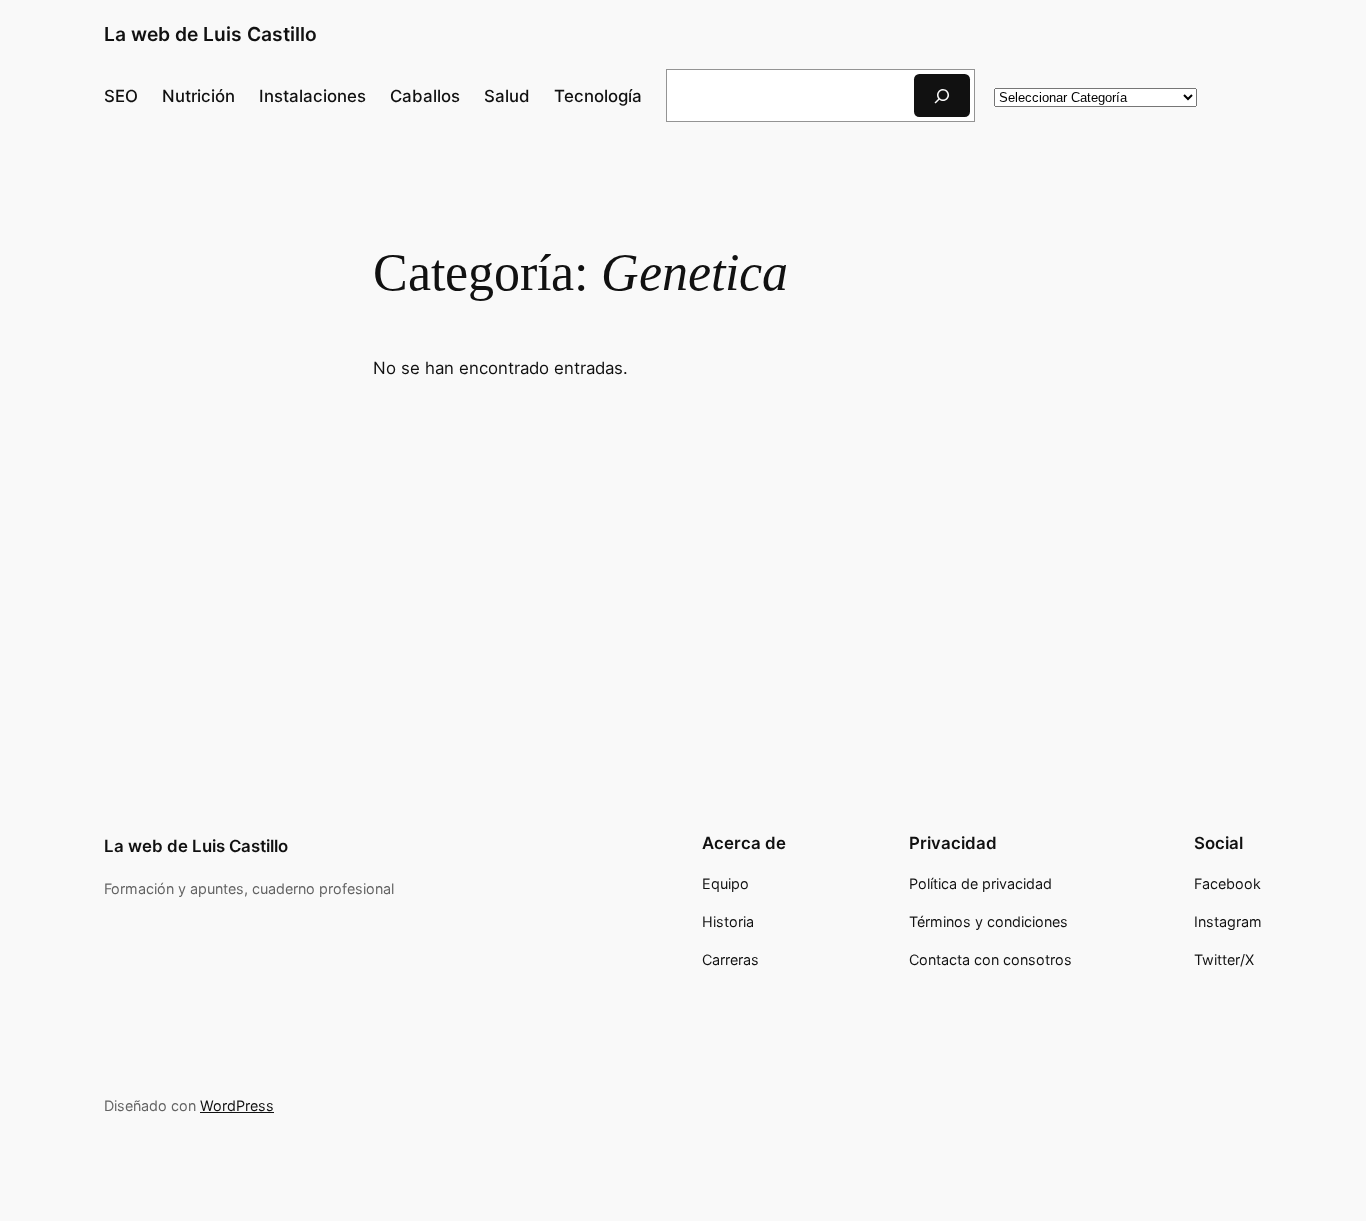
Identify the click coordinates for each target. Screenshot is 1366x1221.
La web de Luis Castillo (210, 34)
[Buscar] (942, 95)
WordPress (237, 1105)
